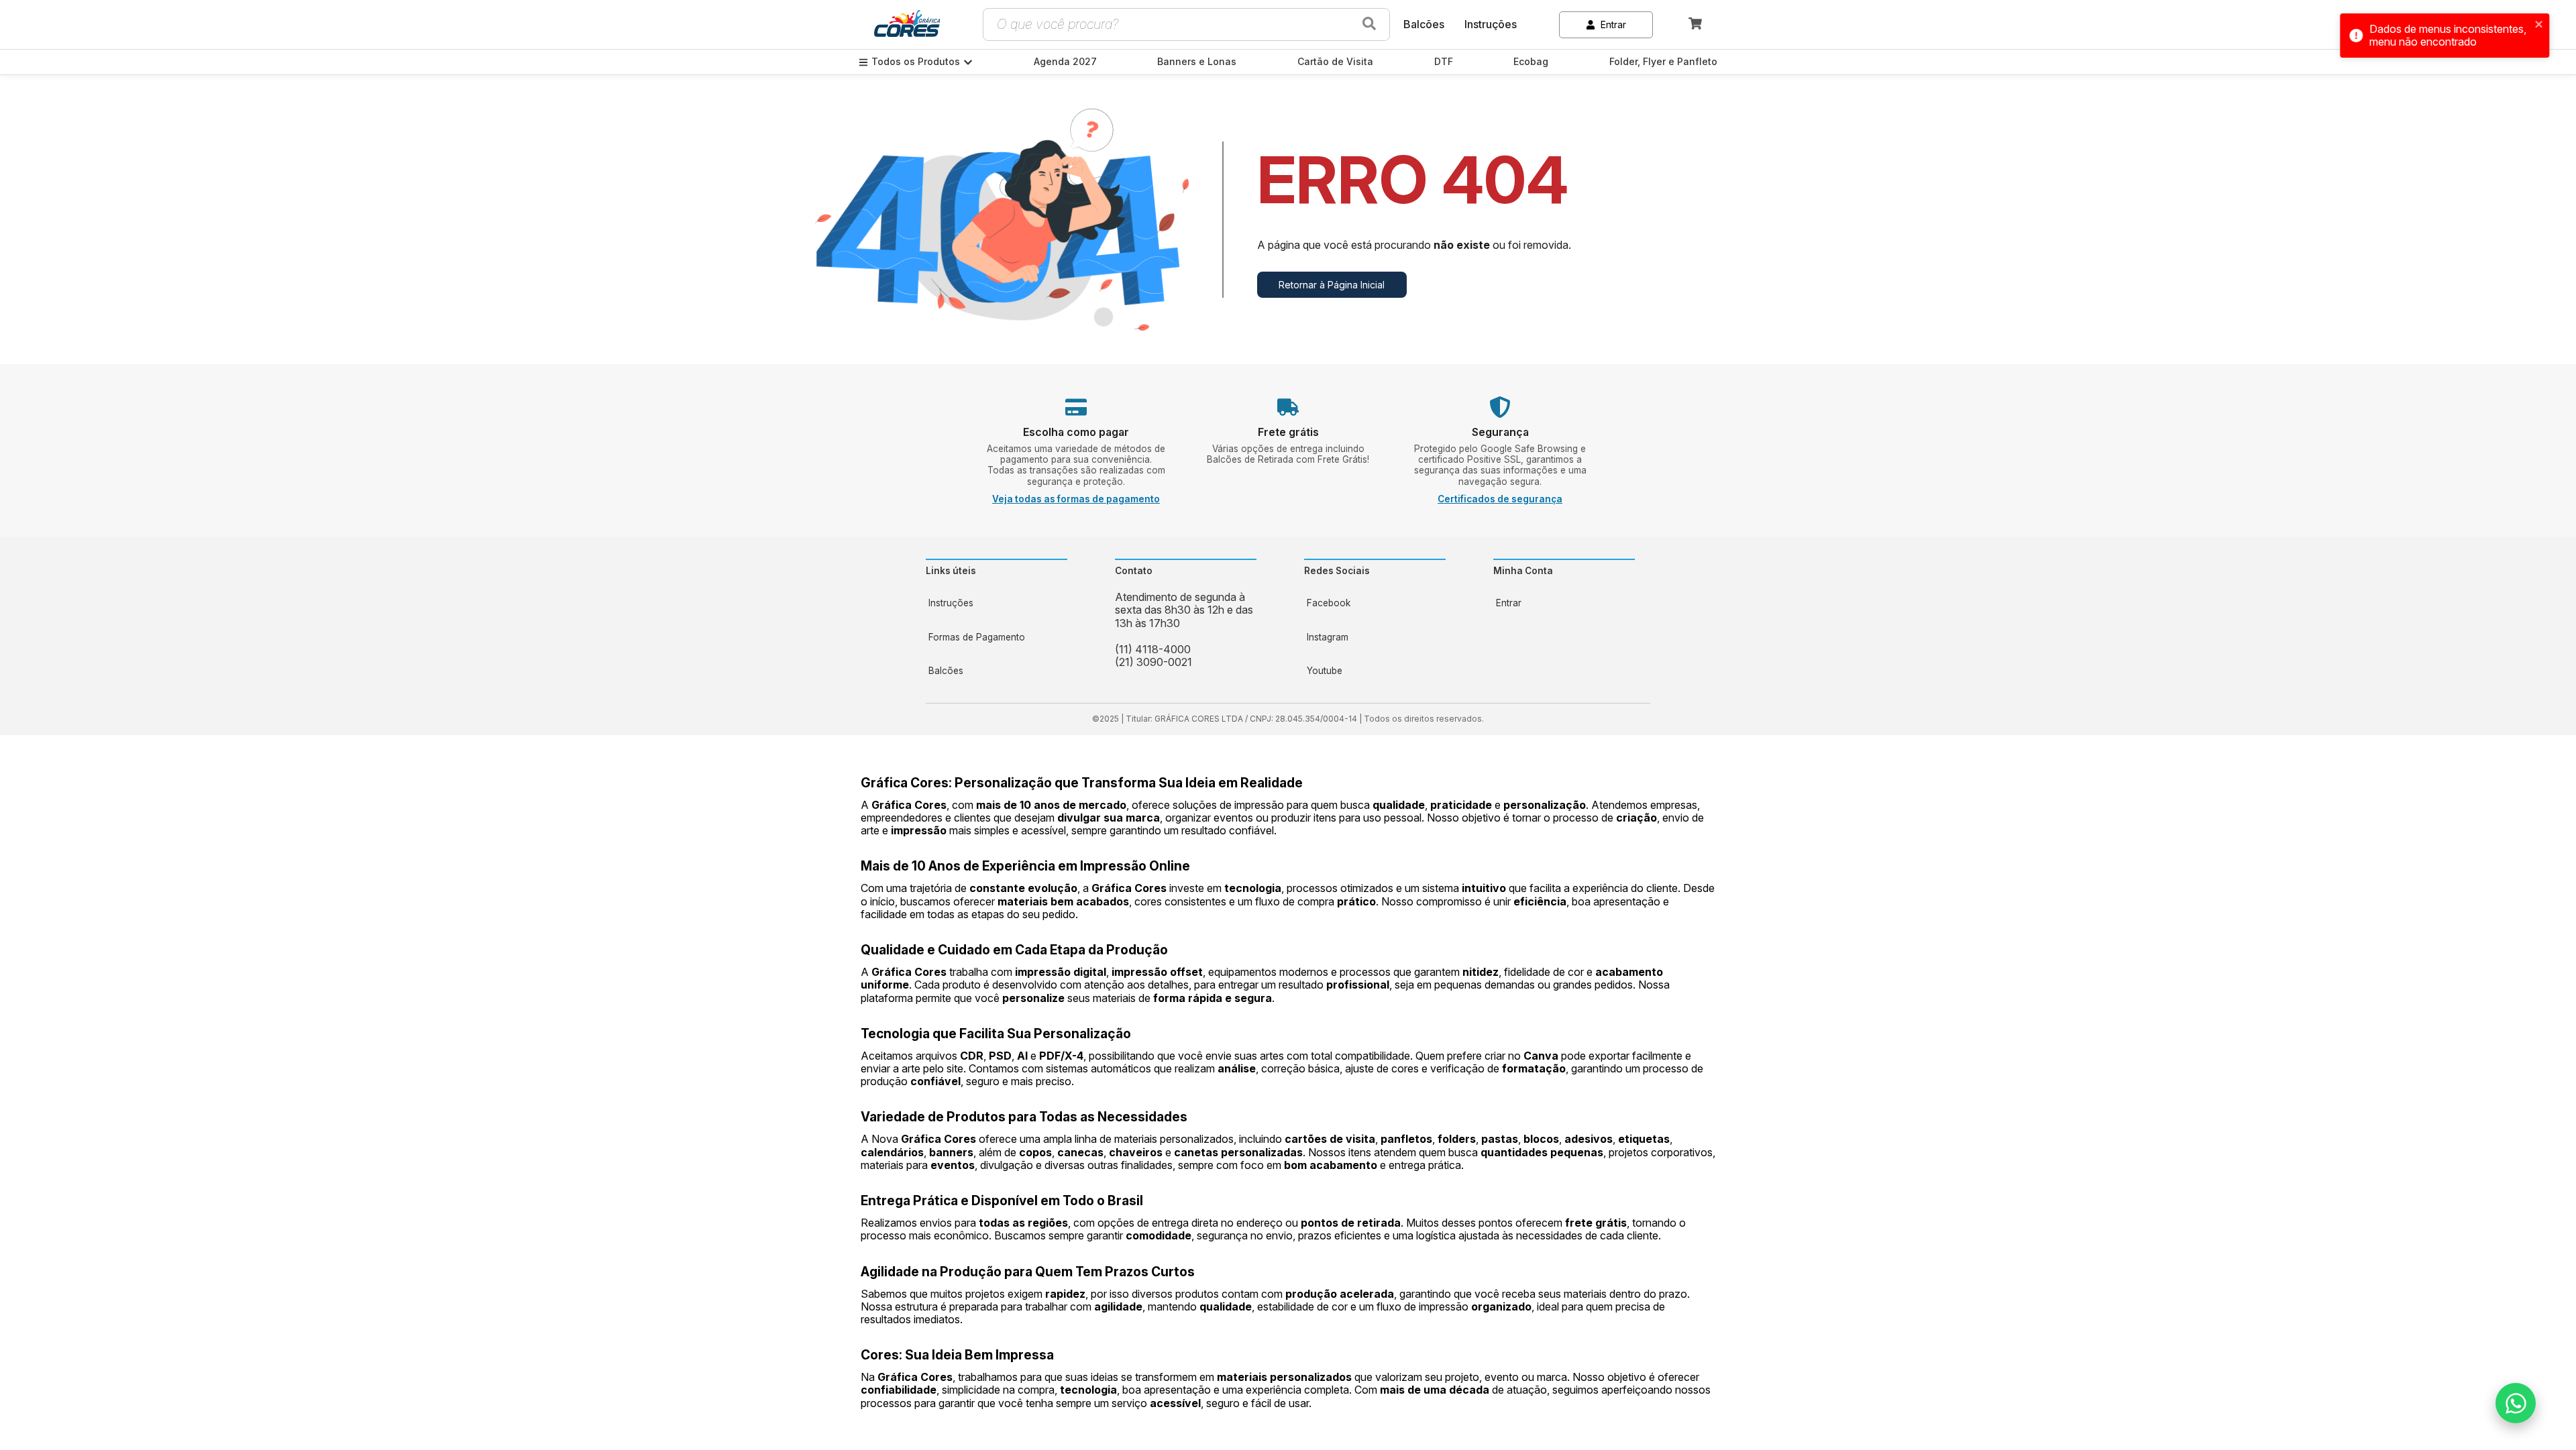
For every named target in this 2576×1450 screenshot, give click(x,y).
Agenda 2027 (1065, 62)
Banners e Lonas (1197, 62)
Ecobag (1531, 62)
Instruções (1491, 24)
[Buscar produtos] (1369, 24)
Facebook (1329, 603)
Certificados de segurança (1500, 499)
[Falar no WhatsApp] (2516, 1403)
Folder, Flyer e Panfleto (1663, 62)
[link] (907, 25)
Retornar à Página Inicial (1332, 285)
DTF (1444, 62)
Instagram (1328, 637)
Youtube (1325, 671)
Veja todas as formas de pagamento (1076, 499)
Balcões (1424, 24)
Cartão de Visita (1335, 62)
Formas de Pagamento (977, 637)
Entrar (1613, 24)
